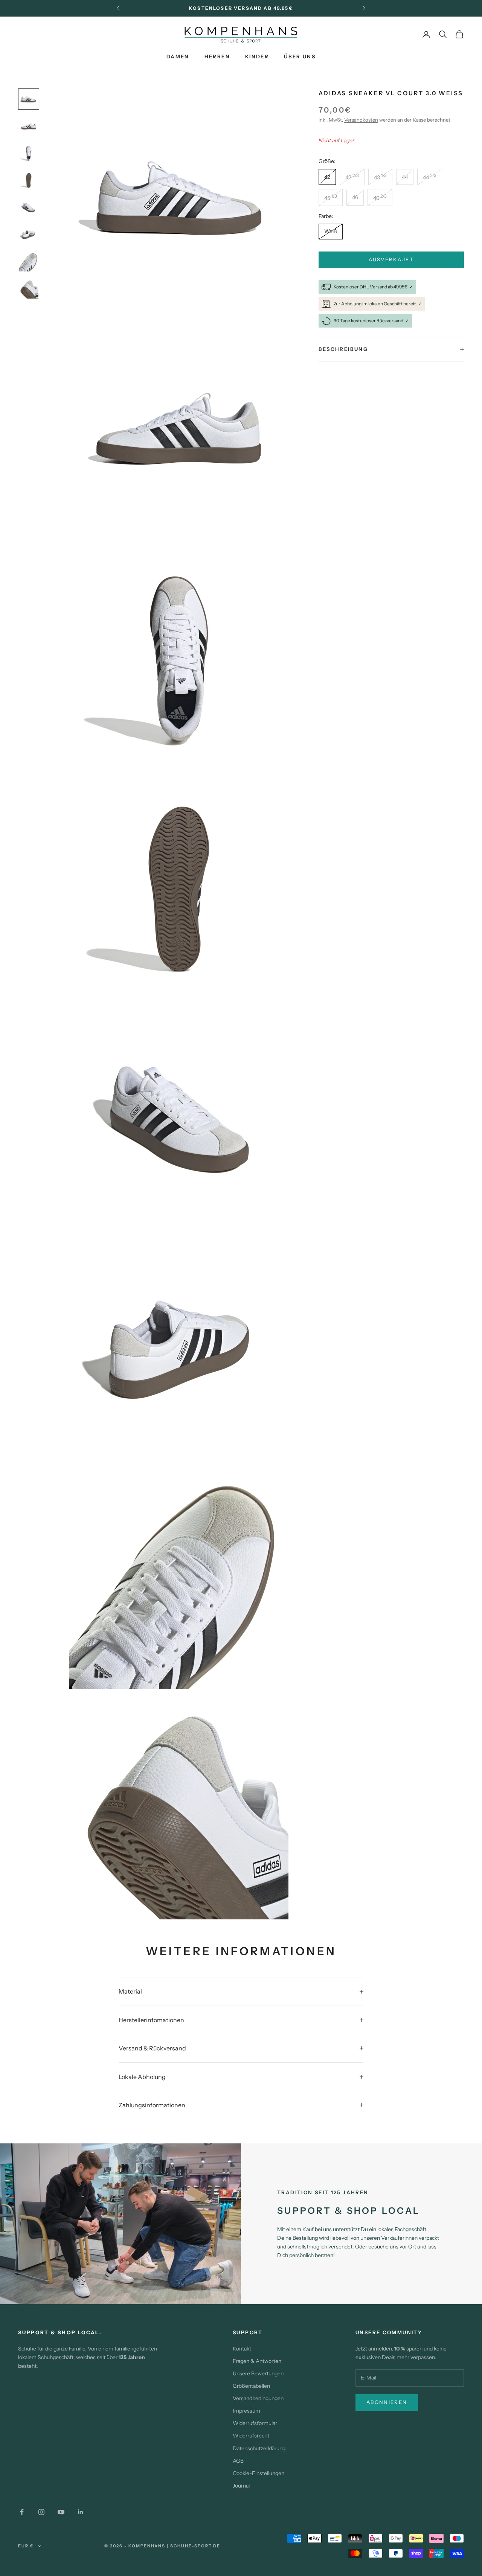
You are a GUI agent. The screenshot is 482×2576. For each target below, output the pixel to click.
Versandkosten (361, 120)
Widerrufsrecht (251, 2436)
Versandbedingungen (258, 2398)
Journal (241, 2486)
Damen (178, 56)
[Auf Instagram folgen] (41, 2512)
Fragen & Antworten (257, 2361)
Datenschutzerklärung (259, 2448)
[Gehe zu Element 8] (29, 289)
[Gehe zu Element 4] (29, 180)
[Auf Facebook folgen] (22, 2512)
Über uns (300, 56)
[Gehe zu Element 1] (29, 99)
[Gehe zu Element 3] (29, 153)
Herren (217, 56)
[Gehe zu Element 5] (29, 207)
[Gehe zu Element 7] (29, 262)
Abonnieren (387, 2402)
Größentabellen (251, 2386)
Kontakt (242, 2349)
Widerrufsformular (255, 2423)
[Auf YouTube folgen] (61, 2512)
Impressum (246, 2411)
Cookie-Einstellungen (259, 2473)
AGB (238, 2461)
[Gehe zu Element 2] (29, 126)
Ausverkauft (391, 260)
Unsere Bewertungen (258, 2373)
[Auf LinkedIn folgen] (81, 2512)
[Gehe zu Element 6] (29, 235)
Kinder (257, 56)
